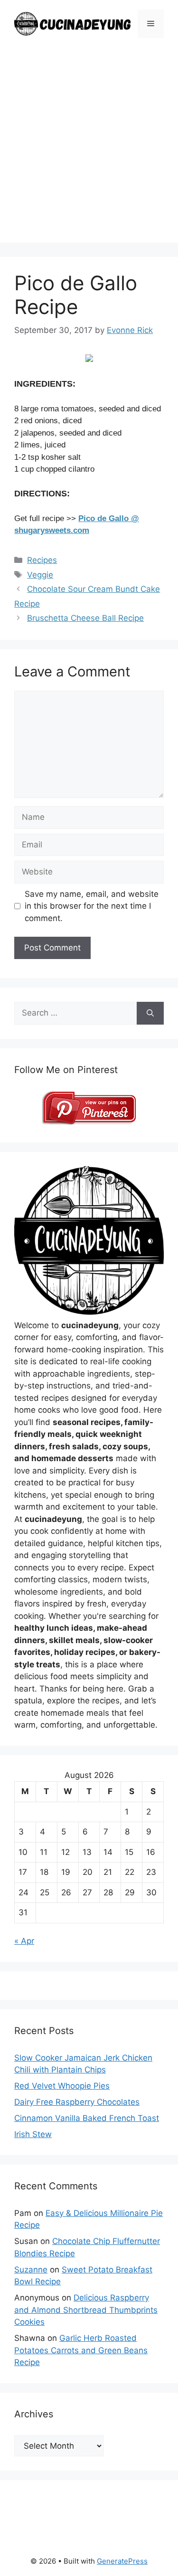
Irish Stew (33, 2134)
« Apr (24, 1941)
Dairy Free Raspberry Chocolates (77, 2102)
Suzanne (31, 2270)
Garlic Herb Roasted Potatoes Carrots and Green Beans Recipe (81, 2350)
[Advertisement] (89, 154)
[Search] (150, 1013)
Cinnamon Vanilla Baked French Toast (87, 2118)
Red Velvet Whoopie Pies (62, 2086)
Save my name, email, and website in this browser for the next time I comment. (92, 906)
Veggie (40, 575)
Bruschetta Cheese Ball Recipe (85, 618)
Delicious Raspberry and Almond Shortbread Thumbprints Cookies (86, 2310)
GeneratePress (122, 2561)
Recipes (42, 560)
